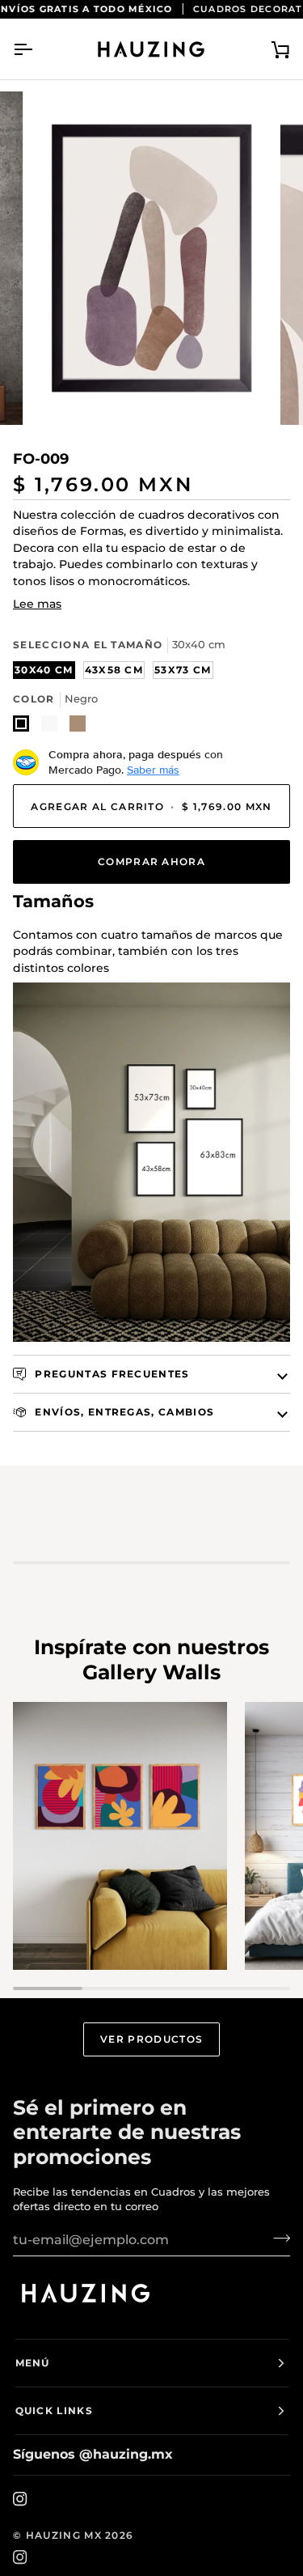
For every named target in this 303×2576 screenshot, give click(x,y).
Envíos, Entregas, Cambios (123, 1412)
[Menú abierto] (37, 49)
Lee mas (37, 604)
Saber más (153, 770)
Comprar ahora (151, 861)
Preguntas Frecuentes (111, 1374)
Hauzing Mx (64, 2535)
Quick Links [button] (55, 2410)
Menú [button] (33, 2363)
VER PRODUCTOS (151, 2039)
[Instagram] (20, 2499)
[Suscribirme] (277, 2238)
